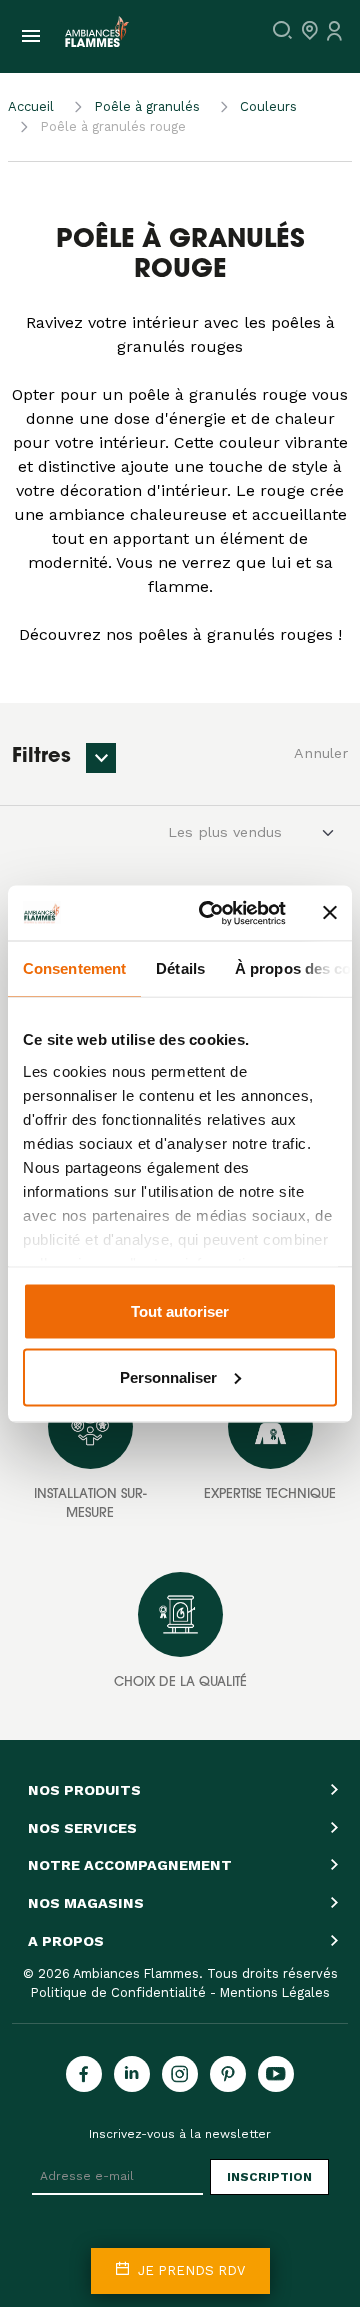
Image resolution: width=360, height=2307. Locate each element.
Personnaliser (168, 1376)
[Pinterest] (228, 2074)
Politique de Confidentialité (118, 1992)
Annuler (321, 753)
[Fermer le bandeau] (330, 913)
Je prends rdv (189, 2270)
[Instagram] (180, 2074)
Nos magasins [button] (86, 1903)
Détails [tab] (180, 968)
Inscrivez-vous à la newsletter (180, 2134)
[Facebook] (84, 2074)
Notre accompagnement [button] (130, 1865)
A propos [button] (66, 1941)
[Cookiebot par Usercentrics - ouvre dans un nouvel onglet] (211, 913)
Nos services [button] (82, 1828)
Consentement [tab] (74, 968)
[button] (101, 758)
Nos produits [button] (84, 1790)
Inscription (269, 2177)
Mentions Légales (275, 1992)
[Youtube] (276, 2074)
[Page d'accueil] (94, 36)
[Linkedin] (132, 2074)
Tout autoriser (180, 1311)
